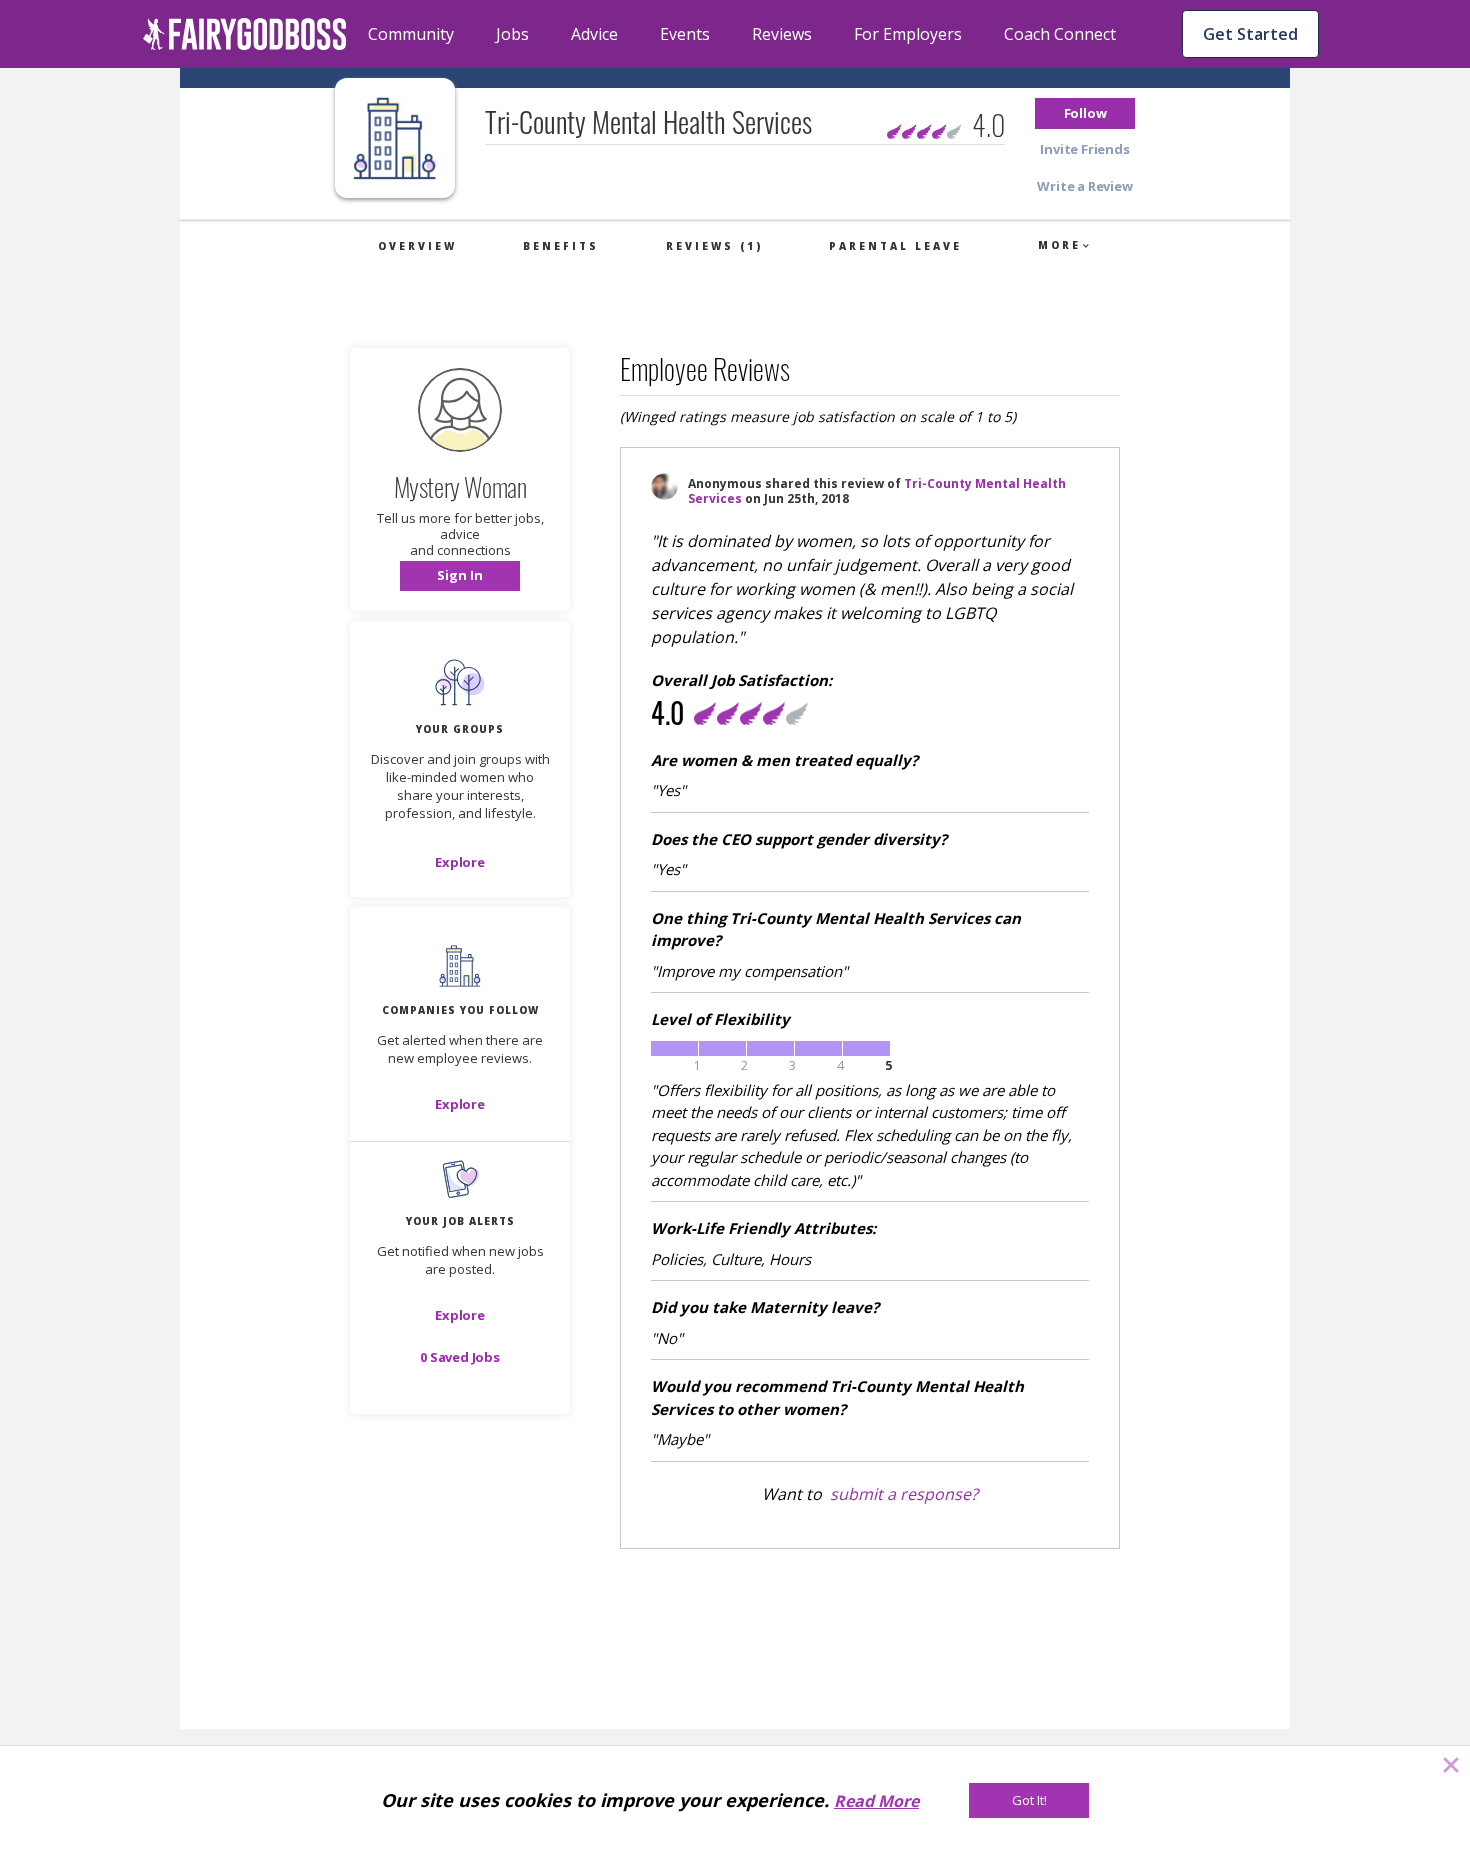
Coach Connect (1060, 34)
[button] (1085, 113)
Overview (417, 246)
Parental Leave (895, 246)
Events (685, 34)
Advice (594, 34)
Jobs (512, 34)
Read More (876, 1801)
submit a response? (904, 1494)
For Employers (908, 34)
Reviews (782, 34)
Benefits (561, 246)
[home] (245, 34)
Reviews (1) (714, 246)
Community (411, 34)
